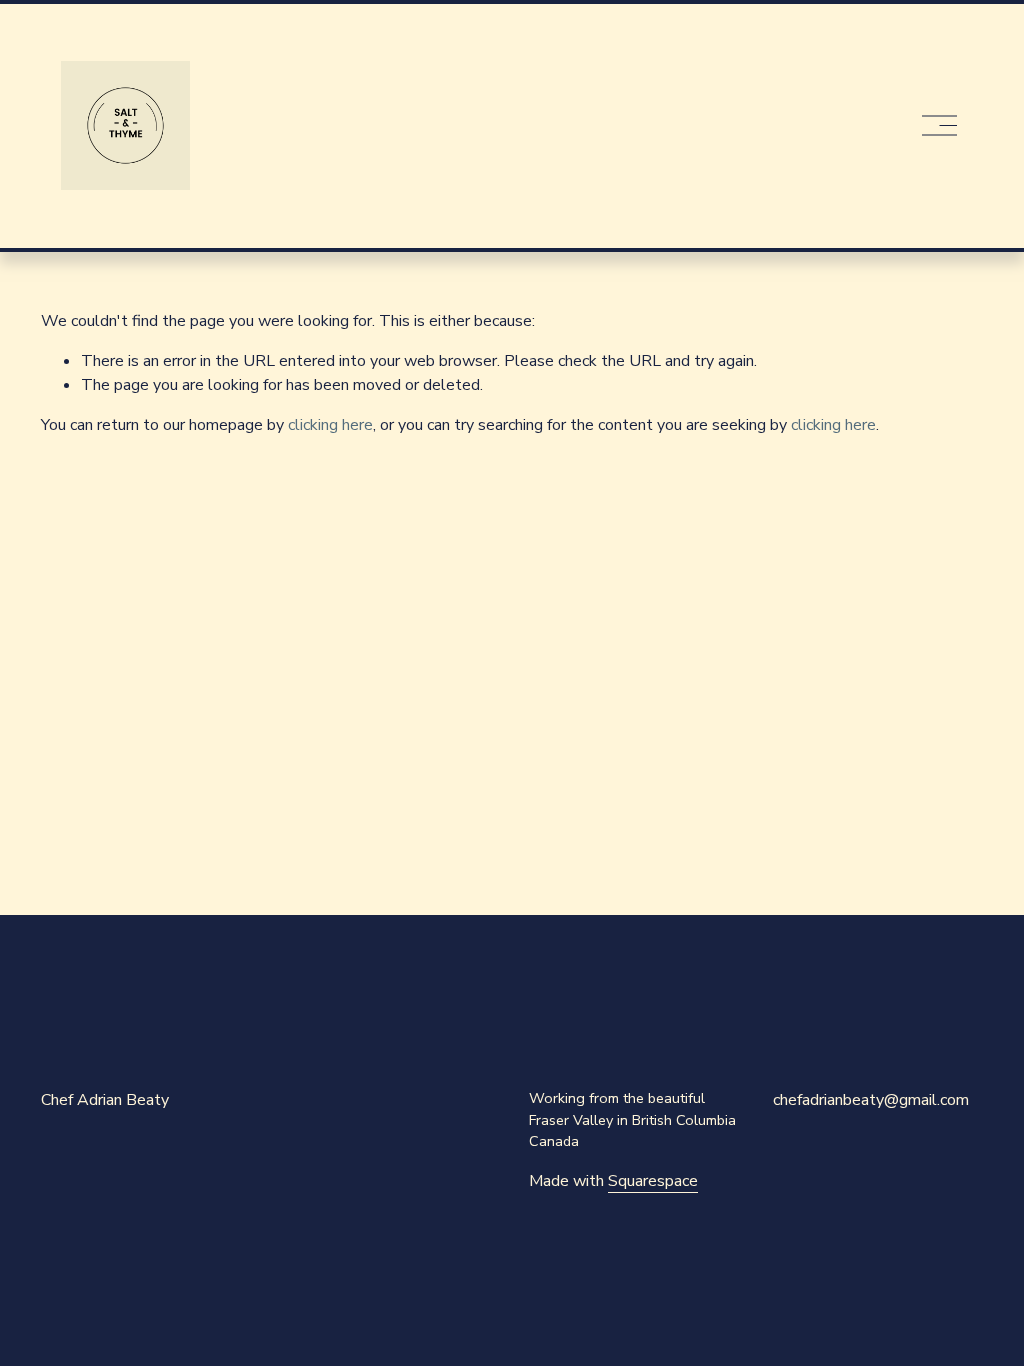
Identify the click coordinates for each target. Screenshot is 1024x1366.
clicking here (330, 425)
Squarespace (653, 1181)
